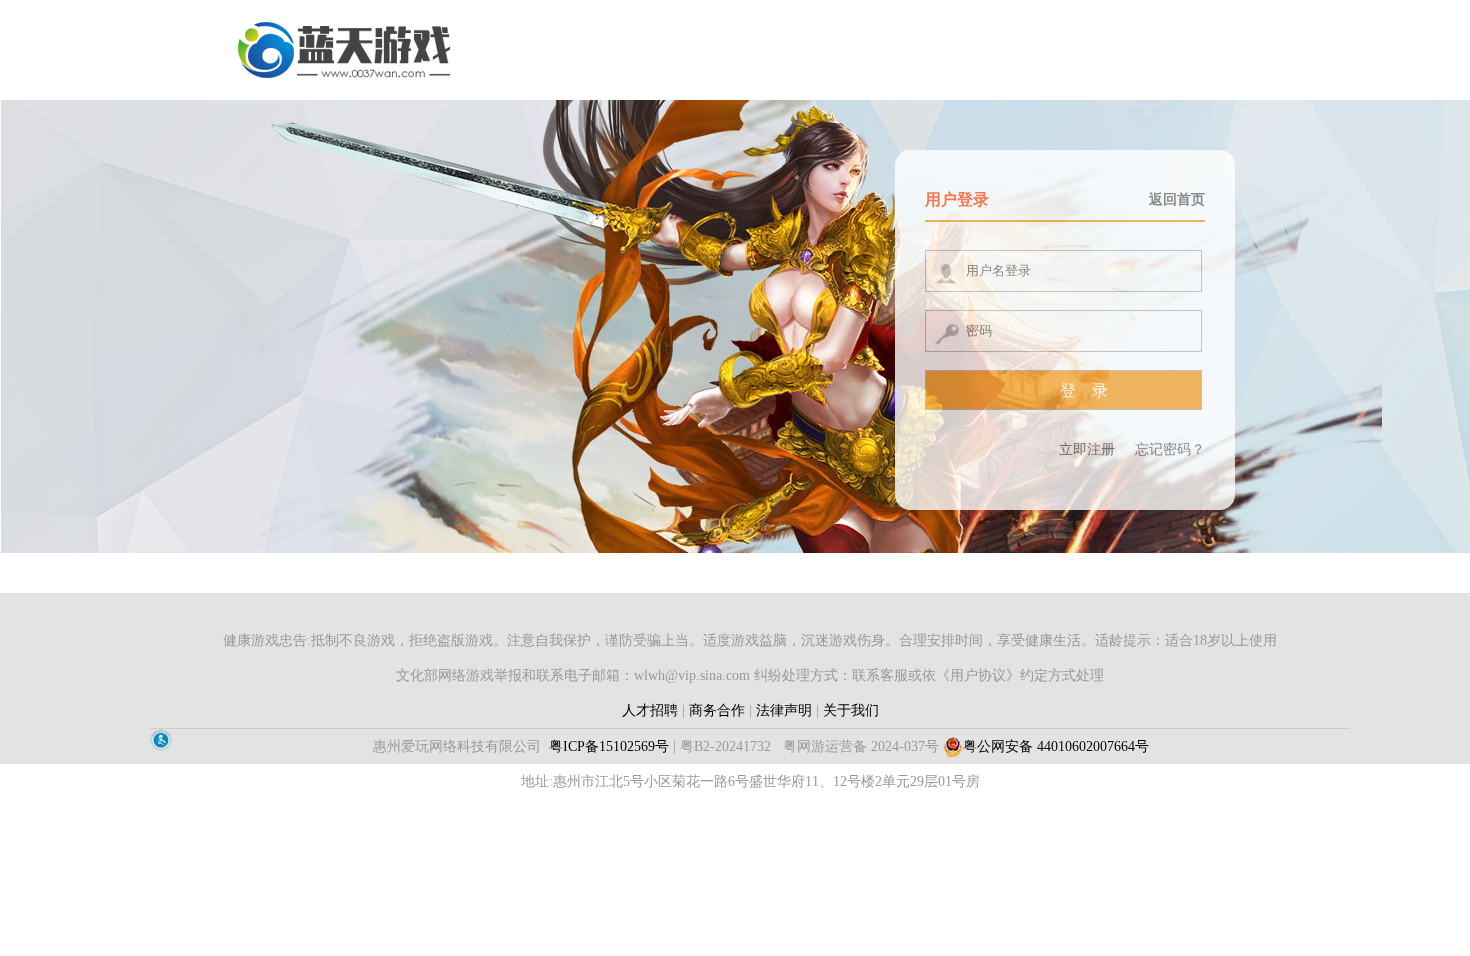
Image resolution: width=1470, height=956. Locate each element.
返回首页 (1177, 199)
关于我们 (851, 710)
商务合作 (717, 710)
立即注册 (1087, 449)
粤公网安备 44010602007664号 (1056, 746)
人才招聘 (650, 710)
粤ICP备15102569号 (609, 746)
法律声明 (784, 710)
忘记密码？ (1170, 449)
